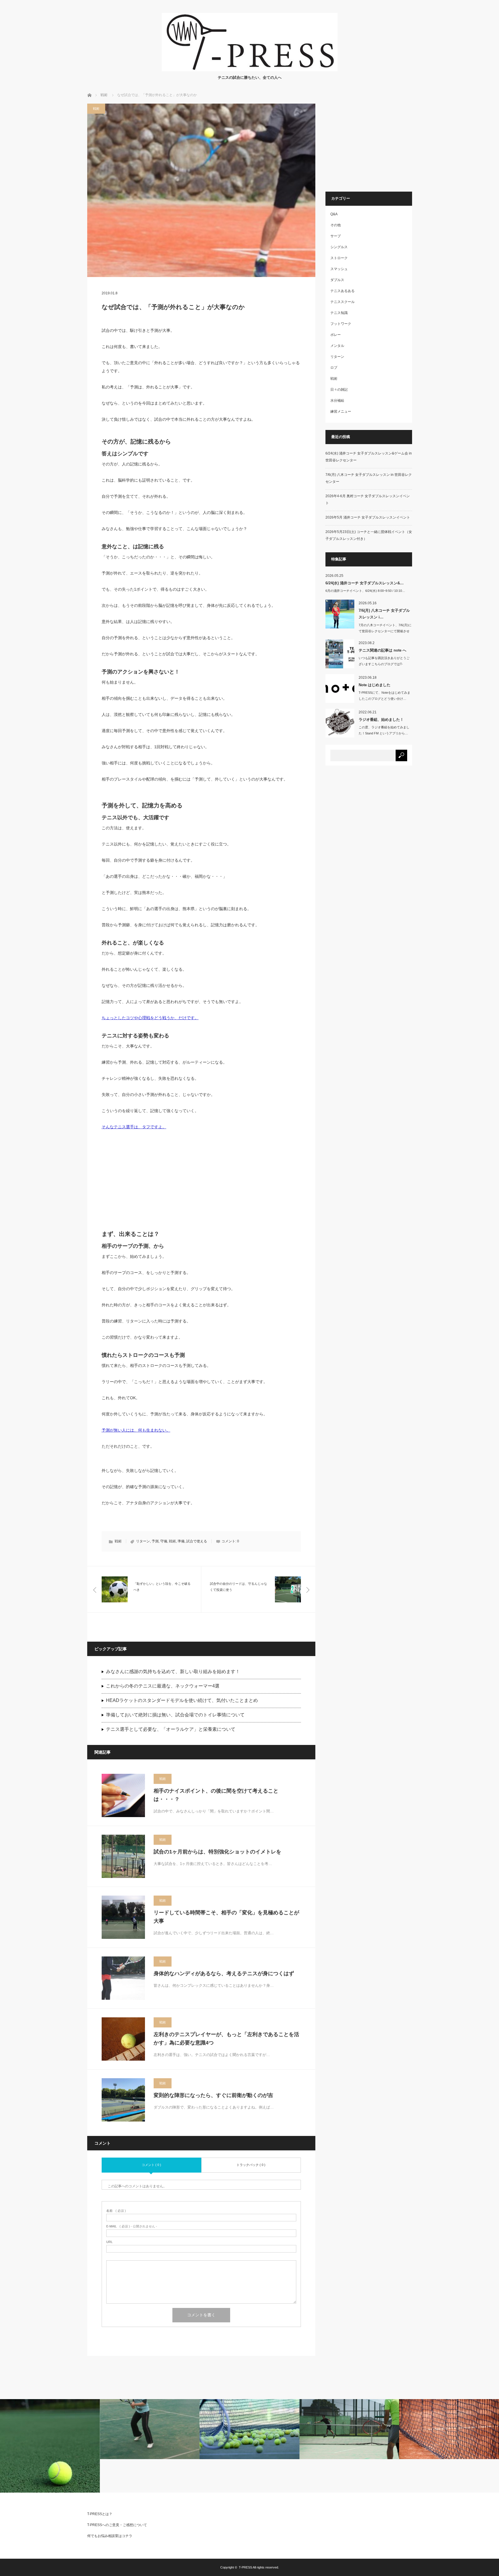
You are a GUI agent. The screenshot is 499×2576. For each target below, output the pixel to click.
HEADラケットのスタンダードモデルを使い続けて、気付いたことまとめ (182, 1700)
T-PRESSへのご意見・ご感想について (117, 2525)
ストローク (339, 258)
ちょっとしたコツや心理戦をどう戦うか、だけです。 (150, 1018)
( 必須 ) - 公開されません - (132, 2226)
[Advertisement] (201, 1183)
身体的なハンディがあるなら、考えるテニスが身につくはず (224, 1973)
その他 (336, 225)
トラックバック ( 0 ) (251, 2165)
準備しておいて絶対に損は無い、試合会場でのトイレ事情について (175, 1715)
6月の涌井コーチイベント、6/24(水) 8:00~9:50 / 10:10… (365, 591)
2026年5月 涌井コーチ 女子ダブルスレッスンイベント (368, 517)
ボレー (336, 335)
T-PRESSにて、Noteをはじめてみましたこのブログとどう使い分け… (385, 696)
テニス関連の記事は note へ (382, 650)
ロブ (334, 368)
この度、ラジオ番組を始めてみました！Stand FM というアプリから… (384, 730)
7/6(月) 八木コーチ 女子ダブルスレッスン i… (384, 614)
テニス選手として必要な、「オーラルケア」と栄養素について (171, 1729)
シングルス (339, 247)
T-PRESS (245, 2567)
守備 (164, 1541)
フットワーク (341, 324)
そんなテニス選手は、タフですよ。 (134, 1127)
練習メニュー (341, 411)
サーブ (336, 236)
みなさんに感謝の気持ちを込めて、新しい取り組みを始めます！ (173, 1671)
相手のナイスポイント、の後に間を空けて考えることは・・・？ (216, 1795)
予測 (155, 1541)
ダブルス (337, 280)
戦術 (104, 95)
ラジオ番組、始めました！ (381, 720)
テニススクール (342, 302)
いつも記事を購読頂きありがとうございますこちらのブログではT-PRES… (384, 664)
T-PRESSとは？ (100, 2514)
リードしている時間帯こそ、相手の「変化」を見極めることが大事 (226, 1917)
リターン (143, 1541)
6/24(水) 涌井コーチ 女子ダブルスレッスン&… (365, 583)
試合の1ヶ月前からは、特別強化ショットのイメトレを (217, 1852)
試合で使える (197, 1541)
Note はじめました (375, 685)
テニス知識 (339, 313)
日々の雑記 (339, 390)
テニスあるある (342, 291)
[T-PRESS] (250, 70)
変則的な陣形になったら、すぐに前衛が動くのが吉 (213, 2095)
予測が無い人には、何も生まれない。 (136, 1430)
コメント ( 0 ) (151, 2165)
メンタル (337, 346)
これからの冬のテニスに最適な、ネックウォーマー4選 (163, 1686)
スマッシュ (339, 269)
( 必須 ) (116, 2211)
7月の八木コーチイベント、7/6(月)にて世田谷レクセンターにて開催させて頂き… (385, 631)
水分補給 (337, 401)
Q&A (334, 214)
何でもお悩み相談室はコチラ (110, 2536)
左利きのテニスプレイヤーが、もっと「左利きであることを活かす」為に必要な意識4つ (226, 2039)
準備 (181, 1541)
